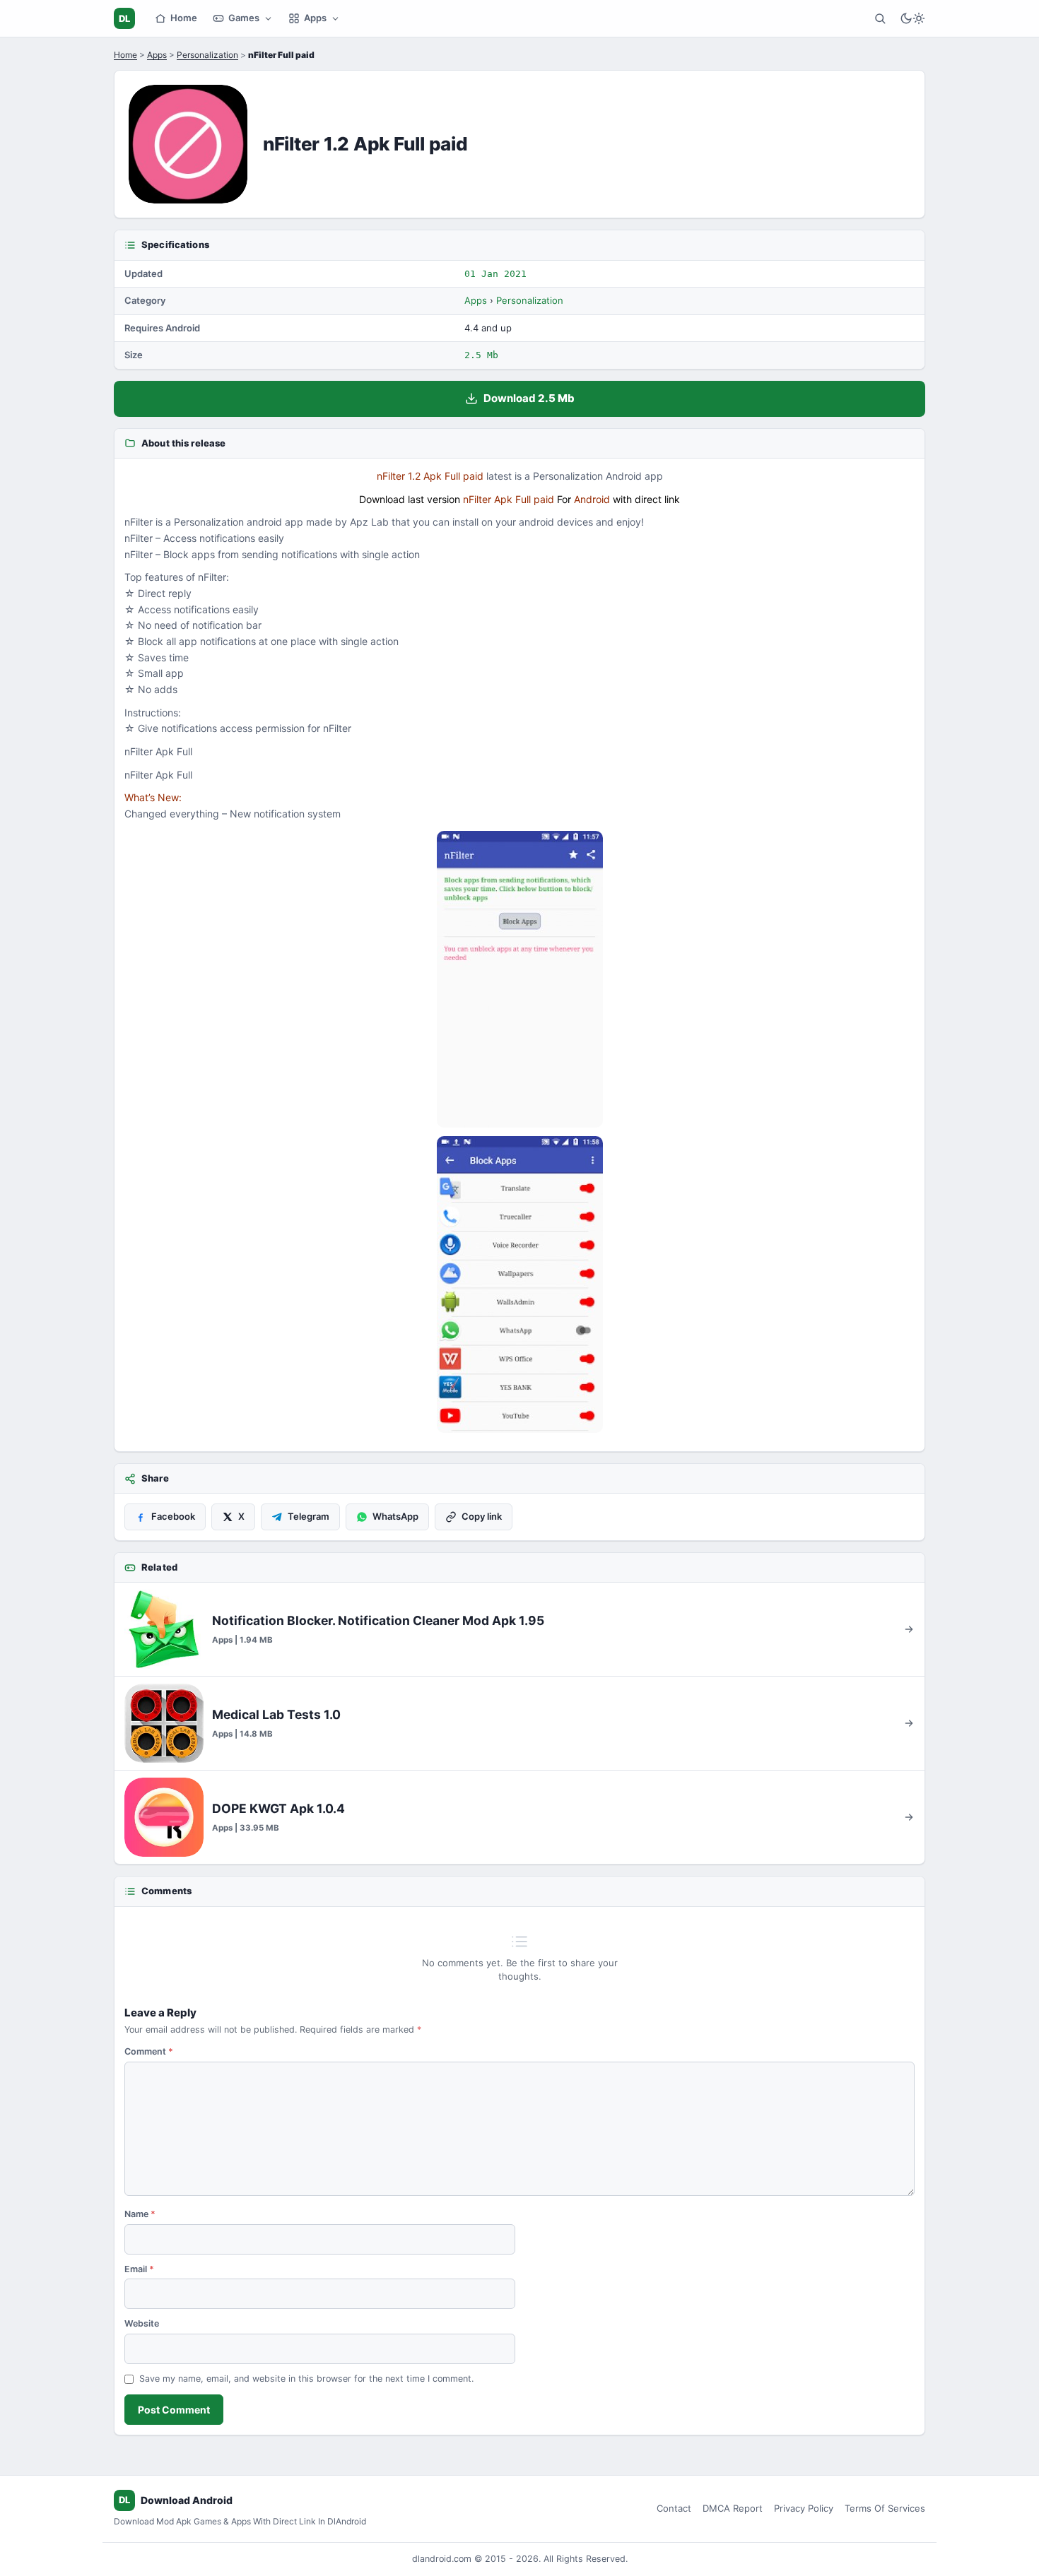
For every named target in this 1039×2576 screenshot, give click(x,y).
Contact (674, 2508)
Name (140, 2214)
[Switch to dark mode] (912, 18)
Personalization (207, 55)
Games (244, 18)
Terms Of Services (885, 2508)
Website (142, 2323)
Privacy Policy (804, 2508)
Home (184, 18)
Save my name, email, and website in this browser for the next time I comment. (306, 2379)
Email (139, 2269)
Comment (149, 2051)
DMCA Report (733, 2508)
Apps (315, 18)
